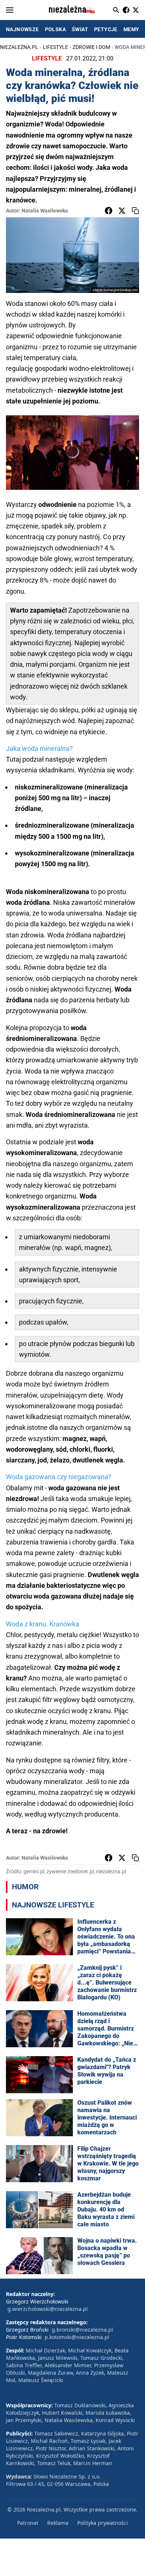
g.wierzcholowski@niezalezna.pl (48, 2309)
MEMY (131, 29)
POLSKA (55, 29)
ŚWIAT (80, 29)
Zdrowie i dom (91, 47)
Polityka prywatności (103, 2523)
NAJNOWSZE (22, 29)
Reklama (58, 2523)
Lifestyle (55, 47)
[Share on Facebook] (109, 211)
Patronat (28, 2523)
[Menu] (10, 10)
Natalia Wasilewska (45, 211)
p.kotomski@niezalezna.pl (77, 2337)
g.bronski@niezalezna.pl (82, 2330)
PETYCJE (106, 29)
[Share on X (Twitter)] (122, 211)
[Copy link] (135, 211)
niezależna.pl (19, 47)
